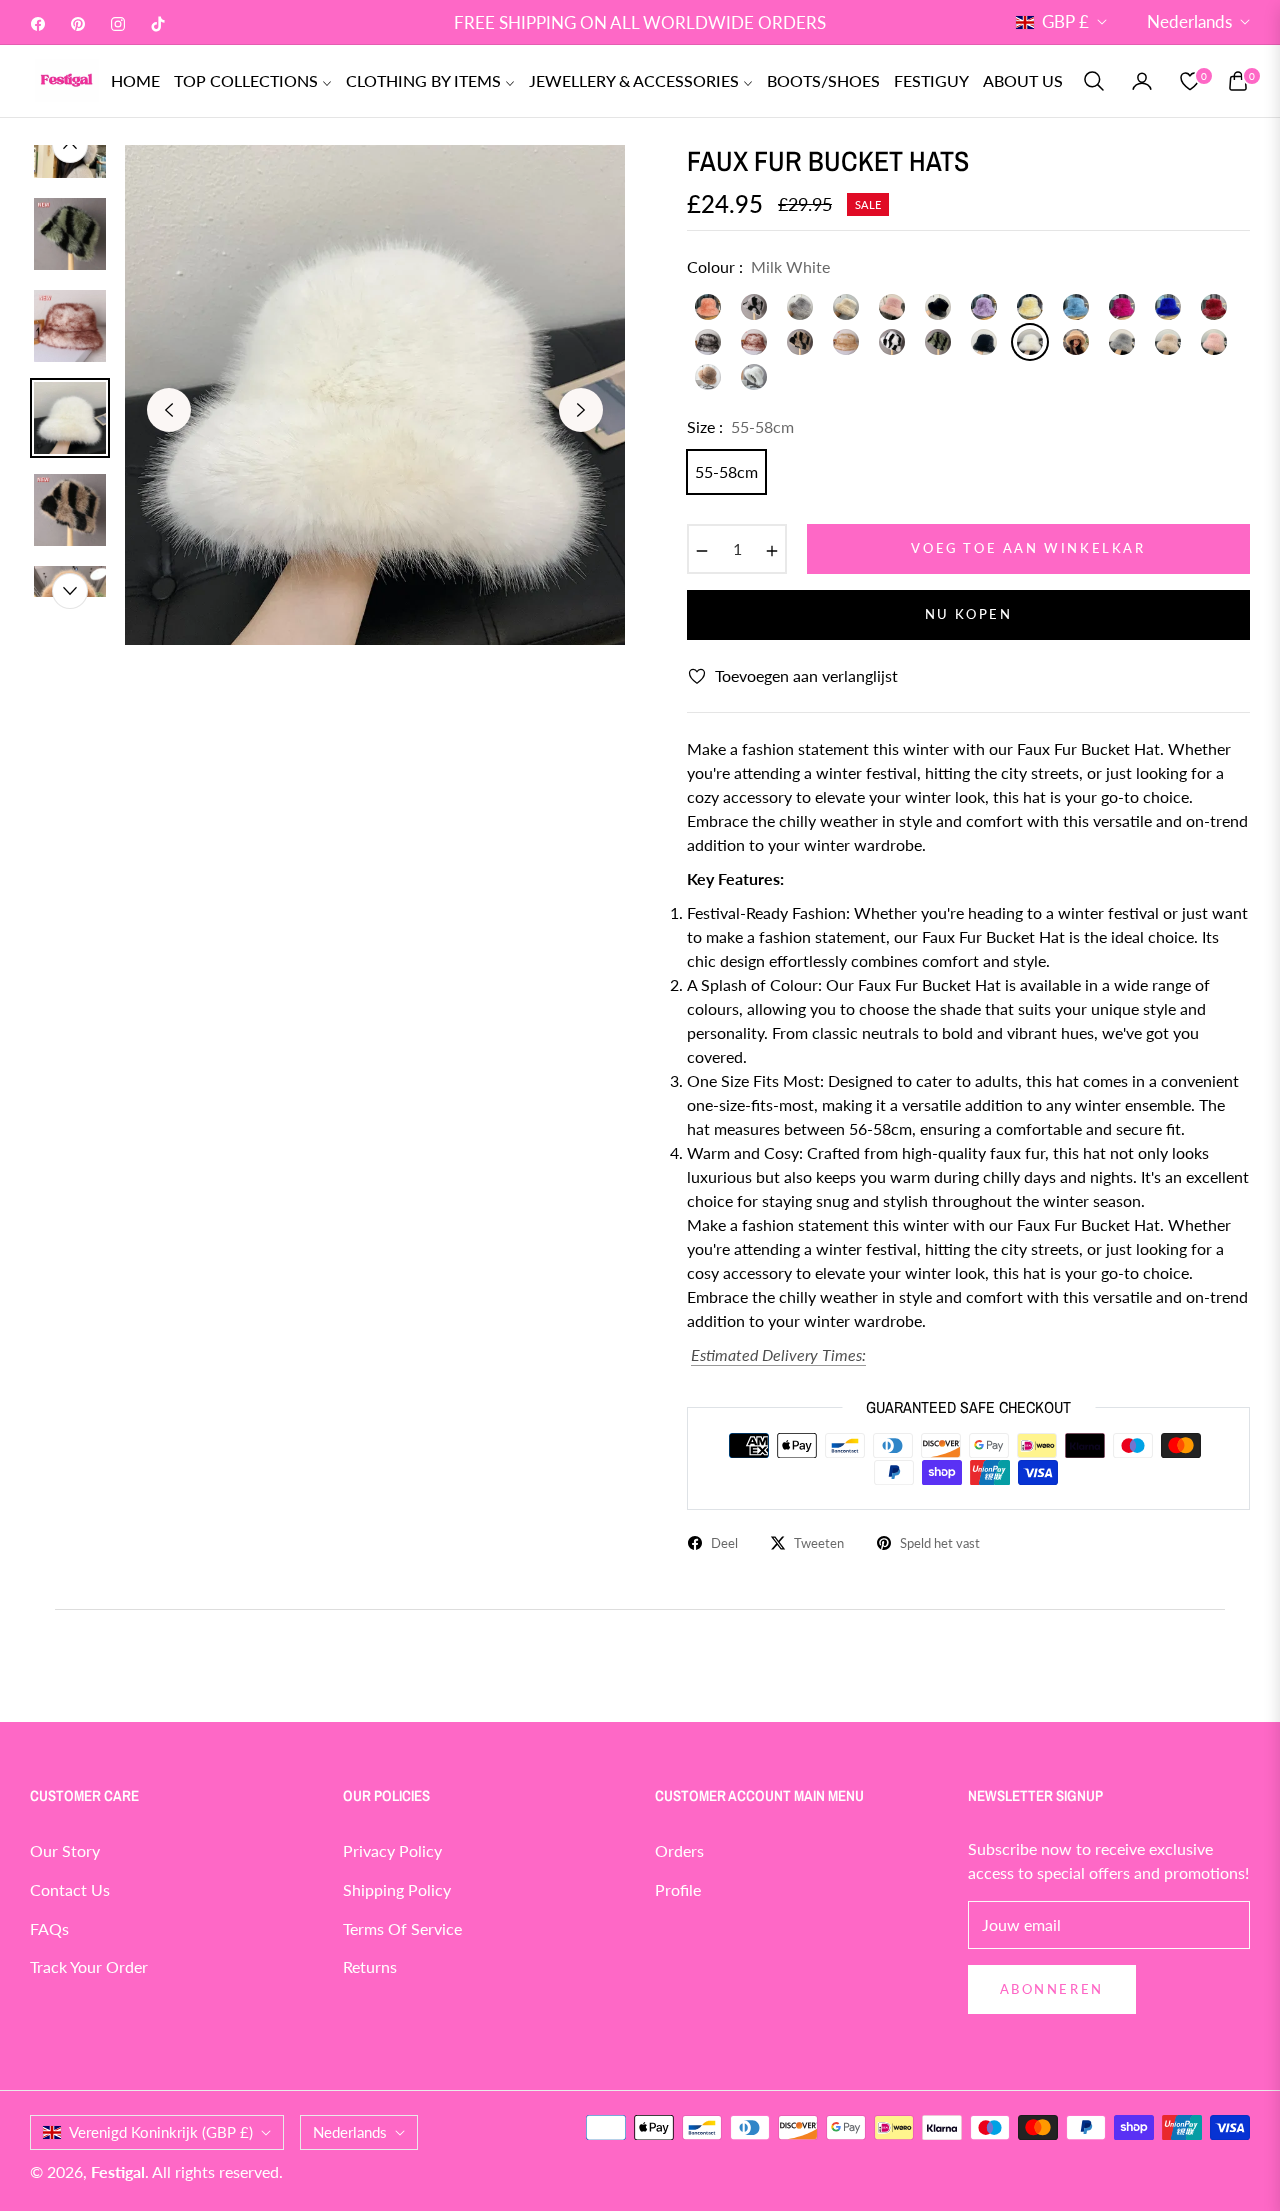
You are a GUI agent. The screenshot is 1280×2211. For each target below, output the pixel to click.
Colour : (758, 266)
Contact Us (70, 1889)
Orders (679, 1850)
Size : (740, 426)
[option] (375, 395)
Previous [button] (169, 410)
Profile (678, 1889)
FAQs (49, 1928)
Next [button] (581, 410)
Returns (370, 1966)
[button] (1094, 81)
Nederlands (1189, 21)
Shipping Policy (397, 1889)
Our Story (65, 1850)
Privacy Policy (392, 1850)
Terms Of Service (402, 1928)
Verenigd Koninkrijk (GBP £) (161, 2132)
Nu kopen (969, 614)
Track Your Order (89, 1966)
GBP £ (1065, 21)
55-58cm (726, 471)
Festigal (118, 2171)
